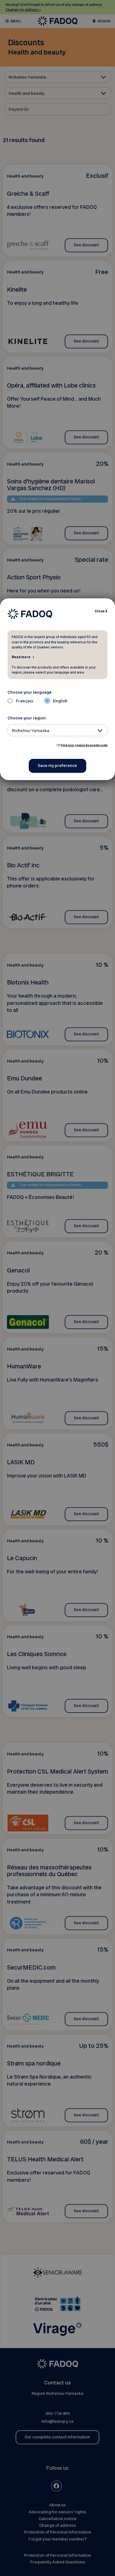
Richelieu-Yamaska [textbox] (31, 731)
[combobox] (58, 730)
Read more (21, 657)
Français (25, 701)
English (60, 701)
